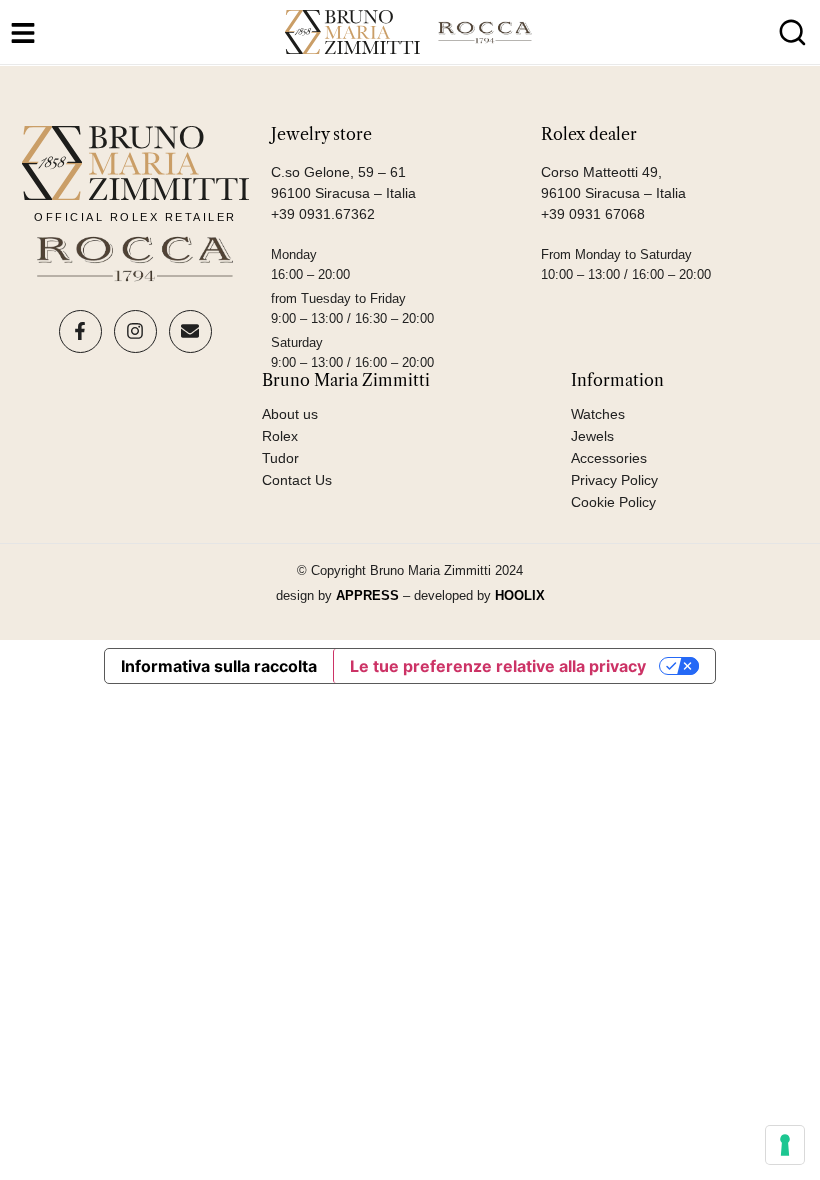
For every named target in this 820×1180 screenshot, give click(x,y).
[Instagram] (135, 331)
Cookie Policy (613, 502)
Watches (598, 414)
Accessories (609, 458)
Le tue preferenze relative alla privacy (498, 666)
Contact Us (297, 480)
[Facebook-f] (80, 331)
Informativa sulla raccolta (219, 666)
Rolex (280, 436)
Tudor (280, 458)
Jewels (592, 436)
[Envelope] (190, 331)
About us (290, 414)
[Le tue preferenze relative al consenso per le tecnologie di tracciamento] (785, 1145)
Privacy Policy (614, 480)
